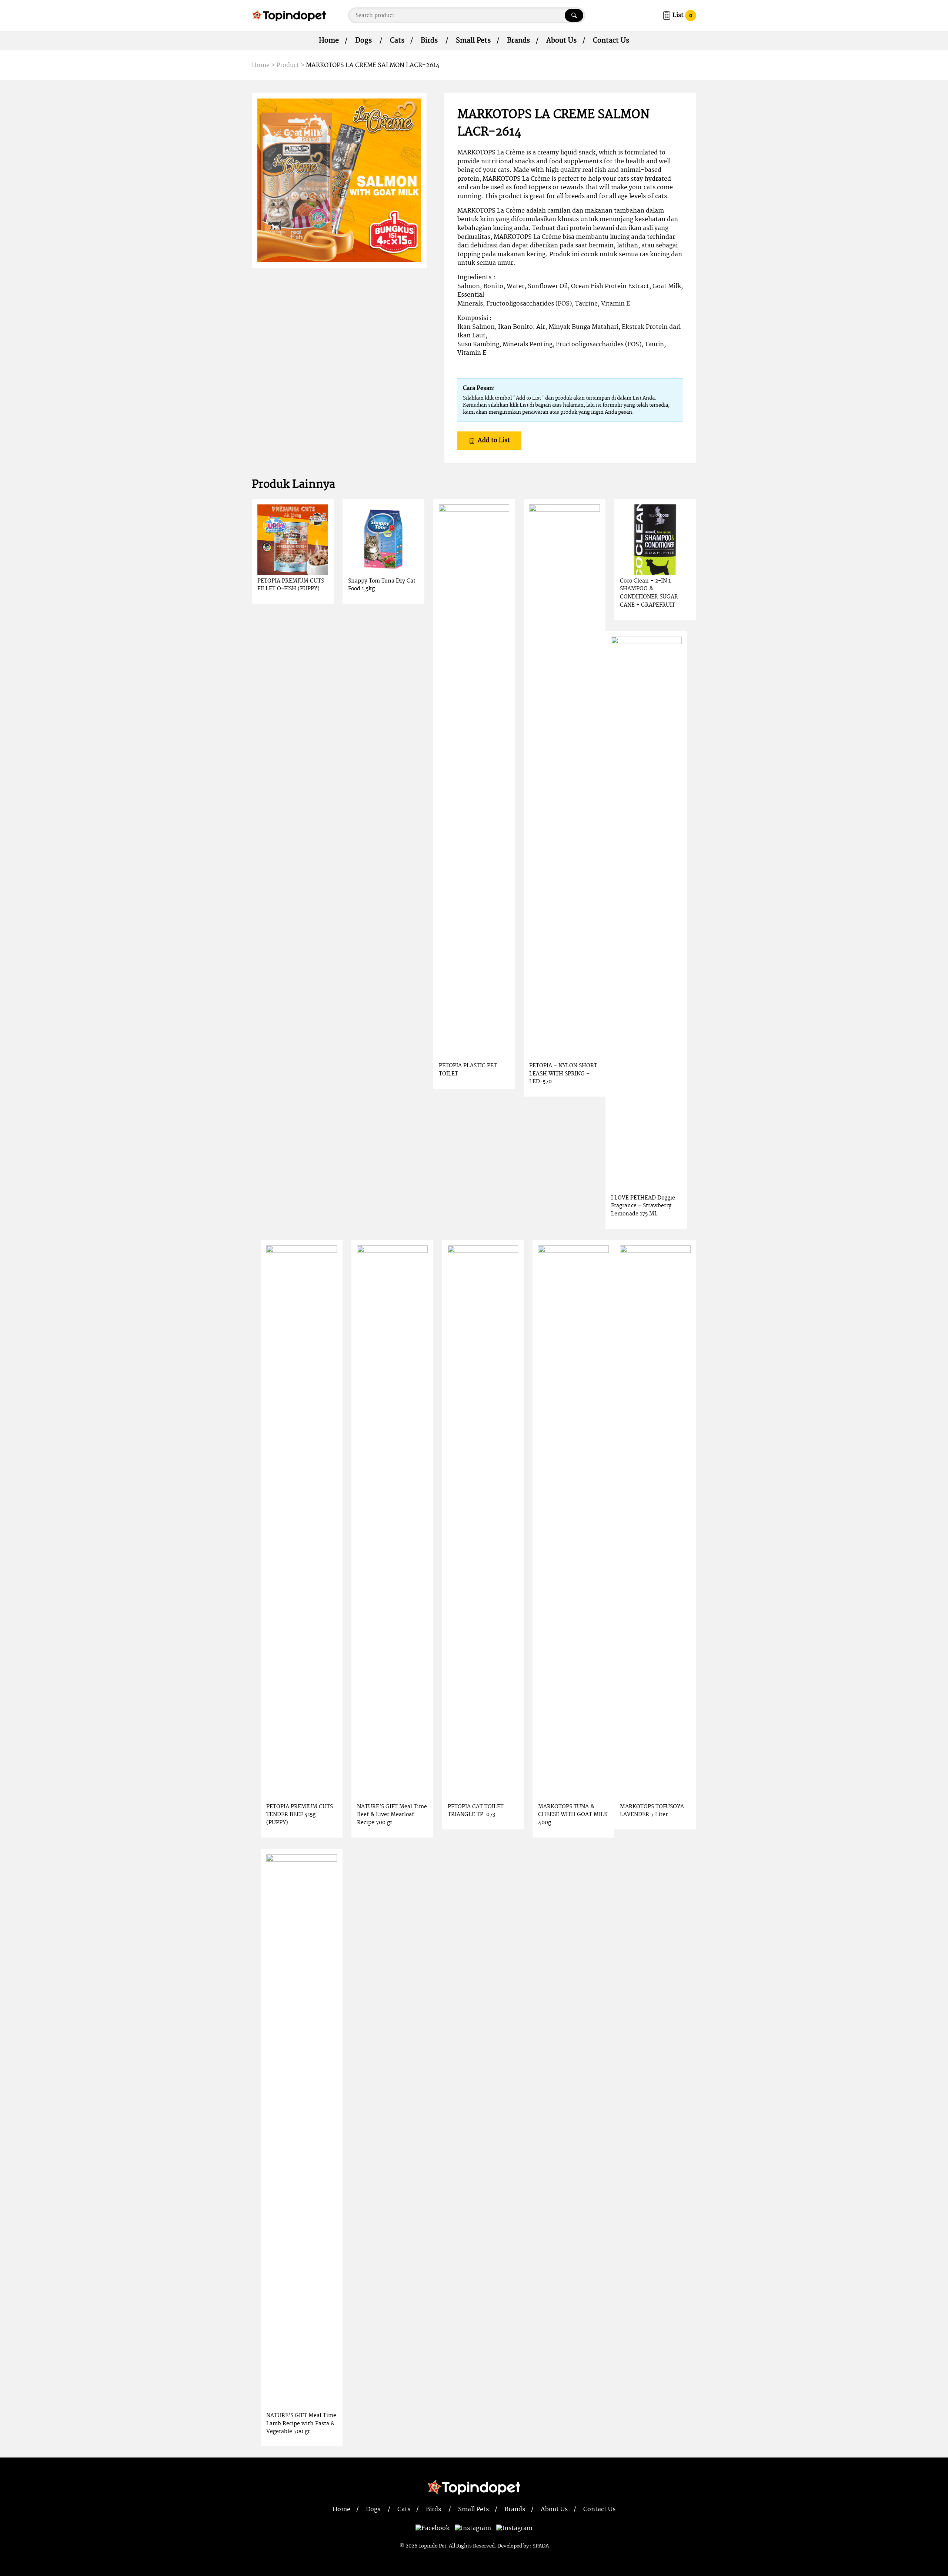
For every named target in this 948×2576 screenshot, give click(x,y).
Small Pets (473, 41)
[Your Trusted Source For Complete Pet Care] (289, 15)
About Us (561, 41)
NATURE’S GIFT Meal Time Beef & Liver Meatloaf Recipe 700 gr (392, 1815)
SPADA (541, 2546)
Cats (397, 41)
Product (288, 65)
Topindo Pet (432, 2546)
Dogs (363, 41)
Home (329, 41)
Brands (518, 41)
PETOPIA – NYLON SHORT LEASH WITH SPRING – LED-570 (563, 1074)
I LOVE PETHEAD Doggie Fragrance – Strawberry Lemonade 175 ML (643, 1206)
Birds (429, 41)
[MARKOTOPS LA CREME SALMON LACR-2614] (339, 180)
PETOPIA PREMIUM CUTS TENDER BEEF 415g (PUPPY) (300, 1815)
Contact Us (611, 41)
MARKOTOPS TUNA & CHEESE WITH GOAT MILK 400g (573, 1815)
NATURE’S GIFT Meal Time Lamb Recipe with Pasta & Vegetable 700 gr (301, 2423)
